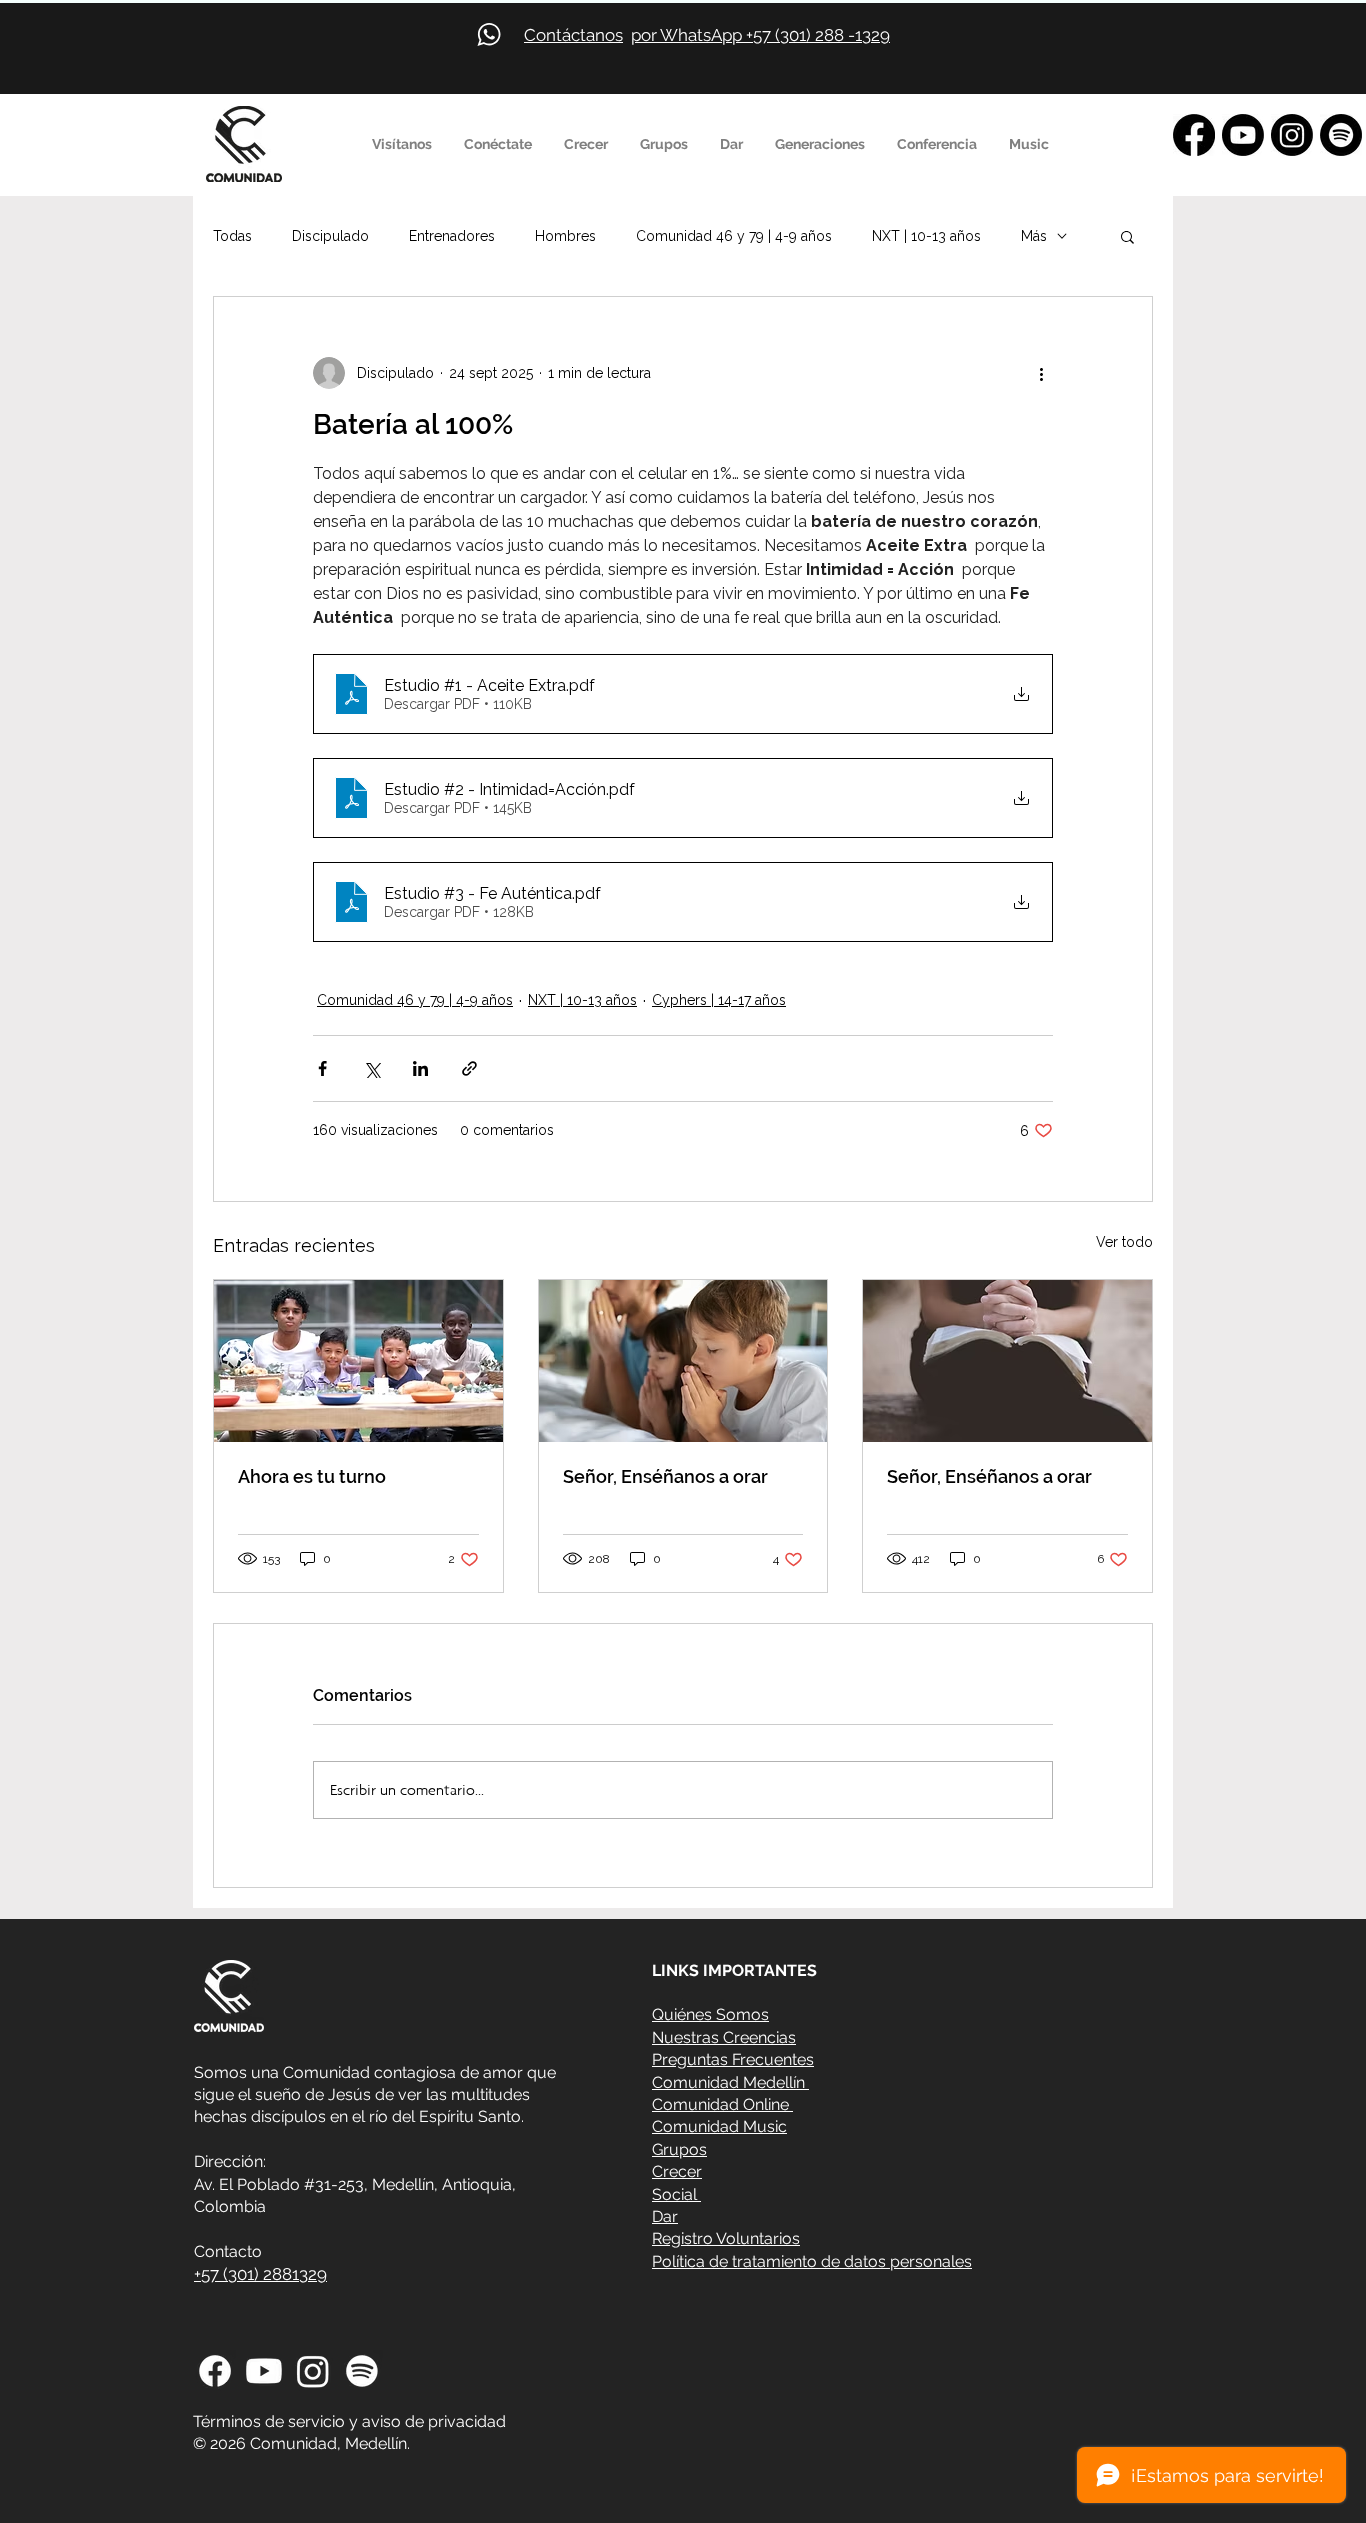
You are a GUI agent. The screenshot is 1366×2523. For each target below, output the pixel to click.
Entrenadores (452, 236)
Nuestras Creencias (724, 2037)
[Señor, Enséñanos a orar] (683, 1361)
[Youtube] (1243, 135)
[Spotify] (1341, 135)
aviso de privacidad (434, 2421)
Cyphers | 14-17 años (719, 1000)
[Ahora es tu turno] (358, 1361)
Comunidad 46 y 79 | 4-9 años (734, 236)
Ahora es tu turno (312, 1476)
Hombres (565, 236)
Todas (232, 236)
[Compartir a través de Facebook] (322, 1068)
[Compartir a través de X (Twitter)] (371, 1068)
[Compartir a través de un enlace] (469, 1068)
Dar (665, 2216)
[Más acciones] (1041, 373)
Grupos (679, 2149)
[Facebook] (1194, 135)
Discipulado (330, 236)
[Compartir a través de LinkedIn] (420, 1068)
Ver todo (1124, 1242)
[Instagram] (1292, 135)
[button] (403, 144)
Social (676, 2194)
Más (1034, 236)
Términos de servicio (269, 2421)
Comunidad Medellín (730, 2082)
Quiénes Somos (710, 2014)
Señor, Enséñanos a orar (665, 1476)
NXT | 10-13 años (926, 236)
